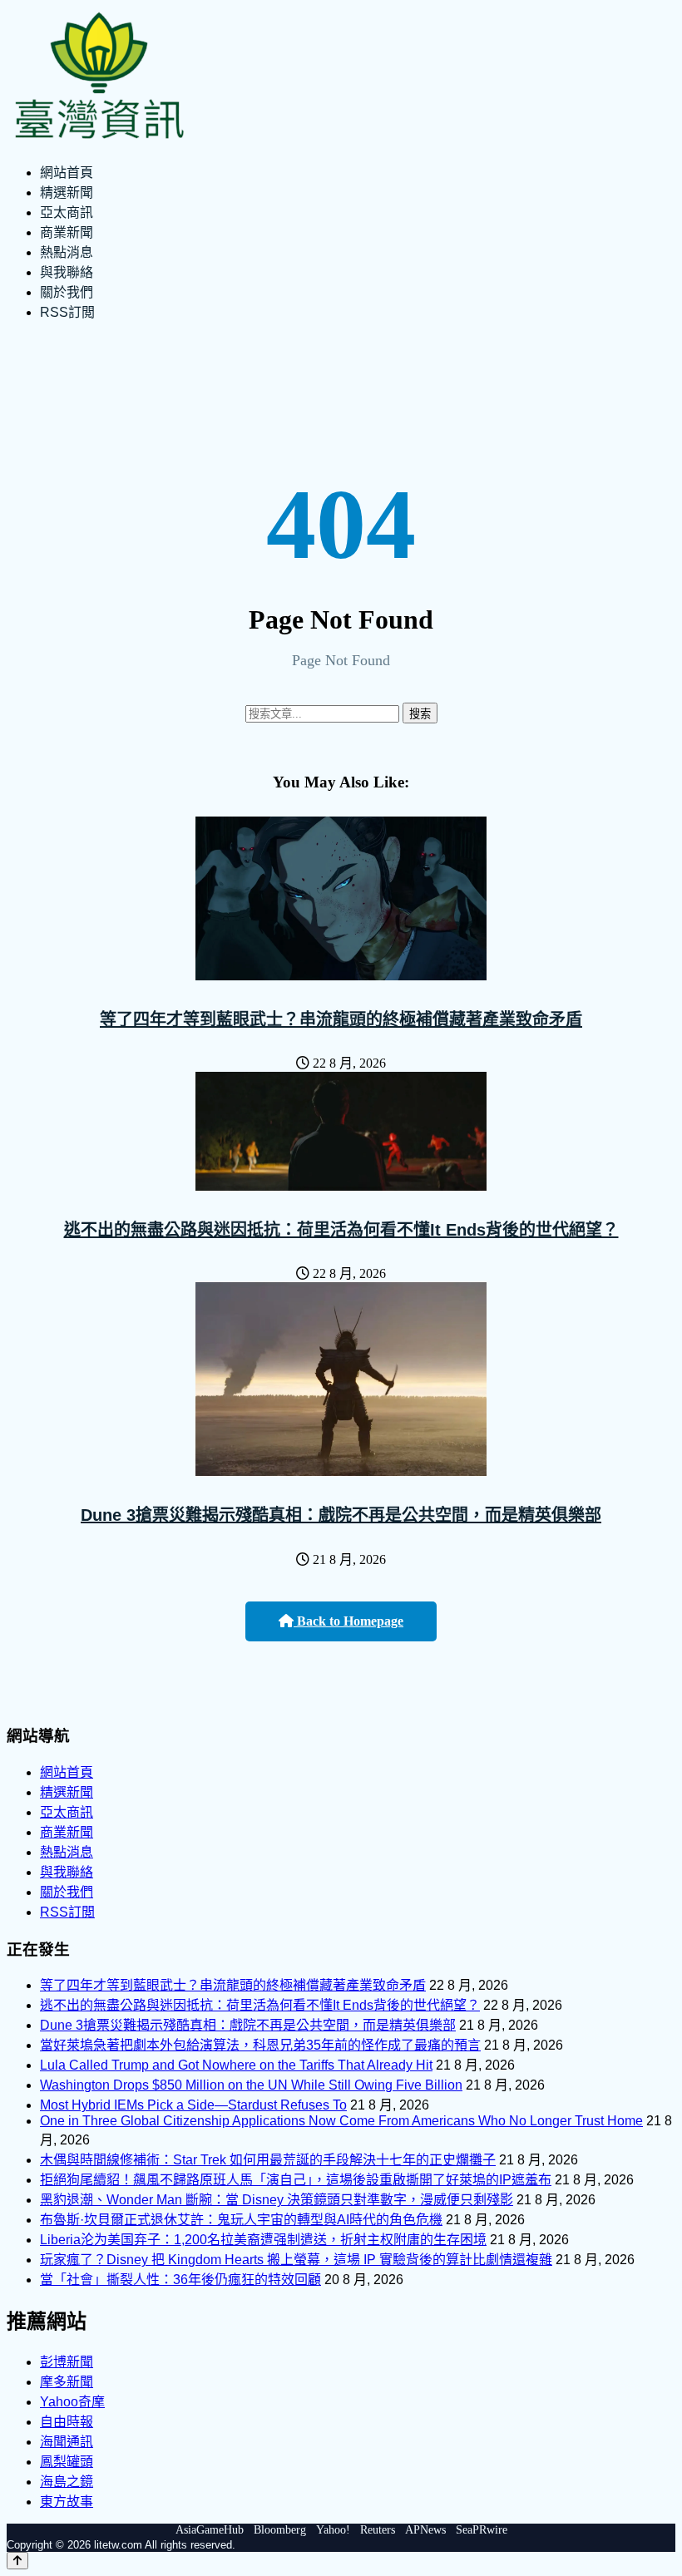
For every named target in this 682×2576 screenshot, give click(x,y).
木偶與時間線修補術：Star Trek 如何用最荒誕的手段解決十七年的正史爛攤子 (268, 2160)
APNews (425, 2530)
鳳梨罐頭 (67, 2462)
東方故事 (67, 2502)
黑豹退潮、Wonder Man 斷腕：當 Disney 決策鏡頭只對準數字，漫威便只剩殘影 (277, 2200)
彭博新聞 (67, 2362)
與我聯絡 (67, 272)
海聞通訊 (67, 2442)
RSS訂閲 (67, 312)
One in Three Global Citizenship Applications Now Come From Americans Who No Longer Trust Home (341, 2121)
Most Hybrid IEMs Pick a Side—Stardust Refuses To (193, 2105)
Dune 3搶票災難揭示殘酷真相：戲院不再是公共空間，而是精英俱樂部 (341, 1515)
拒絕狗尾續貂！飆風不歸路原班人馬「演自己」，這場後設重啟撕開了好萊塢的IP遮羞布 (296, 2180)
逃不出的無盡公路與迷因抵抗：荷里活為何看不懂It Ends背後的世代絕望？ (341, 1230)
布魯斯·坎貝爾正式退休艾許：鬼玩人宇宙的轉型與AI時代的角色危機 (241, 2220)
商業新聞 (67, 232)
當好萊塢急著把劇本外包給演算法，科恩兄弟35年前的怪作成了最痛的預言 (260, 2045)
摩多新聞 (67, 2382)
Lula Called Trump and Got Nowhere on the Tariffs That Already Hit (236, 2065)
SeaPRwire (482, 2530)
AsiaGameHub (210, 2530)
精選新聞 (67, 192)
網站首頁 (67, 173)
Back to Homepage (348, 1621)
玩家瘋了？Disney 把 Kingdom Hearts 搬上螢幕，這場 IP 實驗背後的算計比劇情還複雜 (296, 2260)
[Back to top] (17, 2561)
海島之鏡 (67, 2482)
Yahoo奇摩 (72, 2402)
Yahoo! (333, 2530)
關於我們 (67, 292)
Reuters (378, 2530)
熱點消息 (67, 252)
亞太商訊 (67, 212)
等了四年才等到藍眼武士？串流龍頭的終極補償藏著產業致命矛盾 (341, 1019)
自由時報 (67, 2422)
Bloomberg (280, 2530)
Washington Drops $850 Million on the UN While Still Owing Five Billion (251, 2085)
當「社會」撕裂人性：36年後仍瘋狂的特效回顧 (180, 2280)
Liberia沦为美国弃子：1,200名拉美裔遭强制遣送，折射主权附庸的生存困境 (263, 2240)
